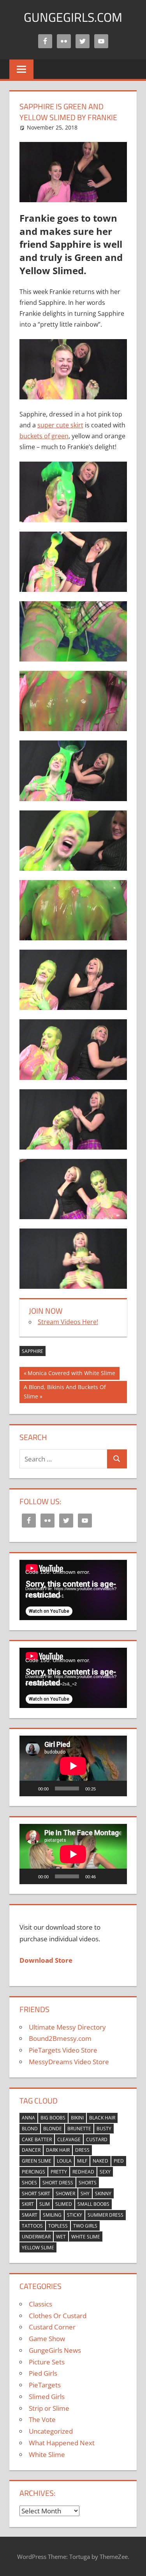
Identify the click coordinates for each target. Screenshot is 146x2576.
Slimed (64, 2204)
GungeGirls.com (73, 17)
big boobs (53, 2118)
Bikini (77, 2118)
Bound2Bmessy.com (60, 2038)
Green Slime (37, 2161)
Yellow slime (38, 2248)
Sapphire (33, 1351)
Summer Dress (106, 2215)
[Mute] (104, 1788)
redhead (83, 2172)
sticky (75, 2215)
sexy (105, 2172)
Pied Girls (43, 2373)
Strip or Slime (49, 2408)
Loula (64, 2161)
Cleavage (69, 2139)
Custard (97, 2139)
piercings (33, 2172)
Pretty (59, 2172)
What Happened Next (62, 2443)
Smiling (52, 2215)
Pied (119, 2161)
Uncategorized (51, 2431)
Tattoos (32, 2226)
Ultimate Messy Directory (67, 2027)
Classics (40, 2304)
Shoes (29, 2183)
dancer (31, 2150)
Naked (100, 2161)
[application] (73, 1590)
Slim (45, 2204)
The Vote (42, 2419)
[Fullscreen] (117, 1788)
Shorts (88, 2183)
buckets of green (44, 436)
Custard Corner (52, 2327)
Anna (28, 2118)
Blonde (53, 2129)
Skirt (28, 2204)
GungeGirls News (55, 2350)
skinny (103, 2194)
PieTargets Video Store (63, 2050)
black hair (102, 2118)
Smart (30, 2215)
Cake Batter (37, 2139)
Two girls (85, 2226)
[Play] (30, 1788)
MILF (82, 2161)
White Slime (86, 2237)
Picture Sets (47, 2362)
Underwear (36, 2237)
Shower (65, 2194)
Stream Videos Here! (68, 1322)
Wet (61, 2237)
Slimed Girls (47, 2397)
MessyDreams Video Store (69, 2062)
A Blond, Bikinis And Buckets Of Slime (65, 1392)
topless (58, 2226)
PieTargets (45, 2385)
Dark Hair (58, 2150)
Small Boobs (93, 2204)
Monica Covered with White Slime (71, 1374)
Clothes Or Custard (58, 2316)
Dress (82, 2150)
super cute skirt (60, 425)
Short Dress (58, 2183)
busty (104, 2129)
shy (85, 2194)
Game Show (47, 2339)
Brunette (79, 2129)
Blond (30, 2129)
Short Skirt (36, 2194)
